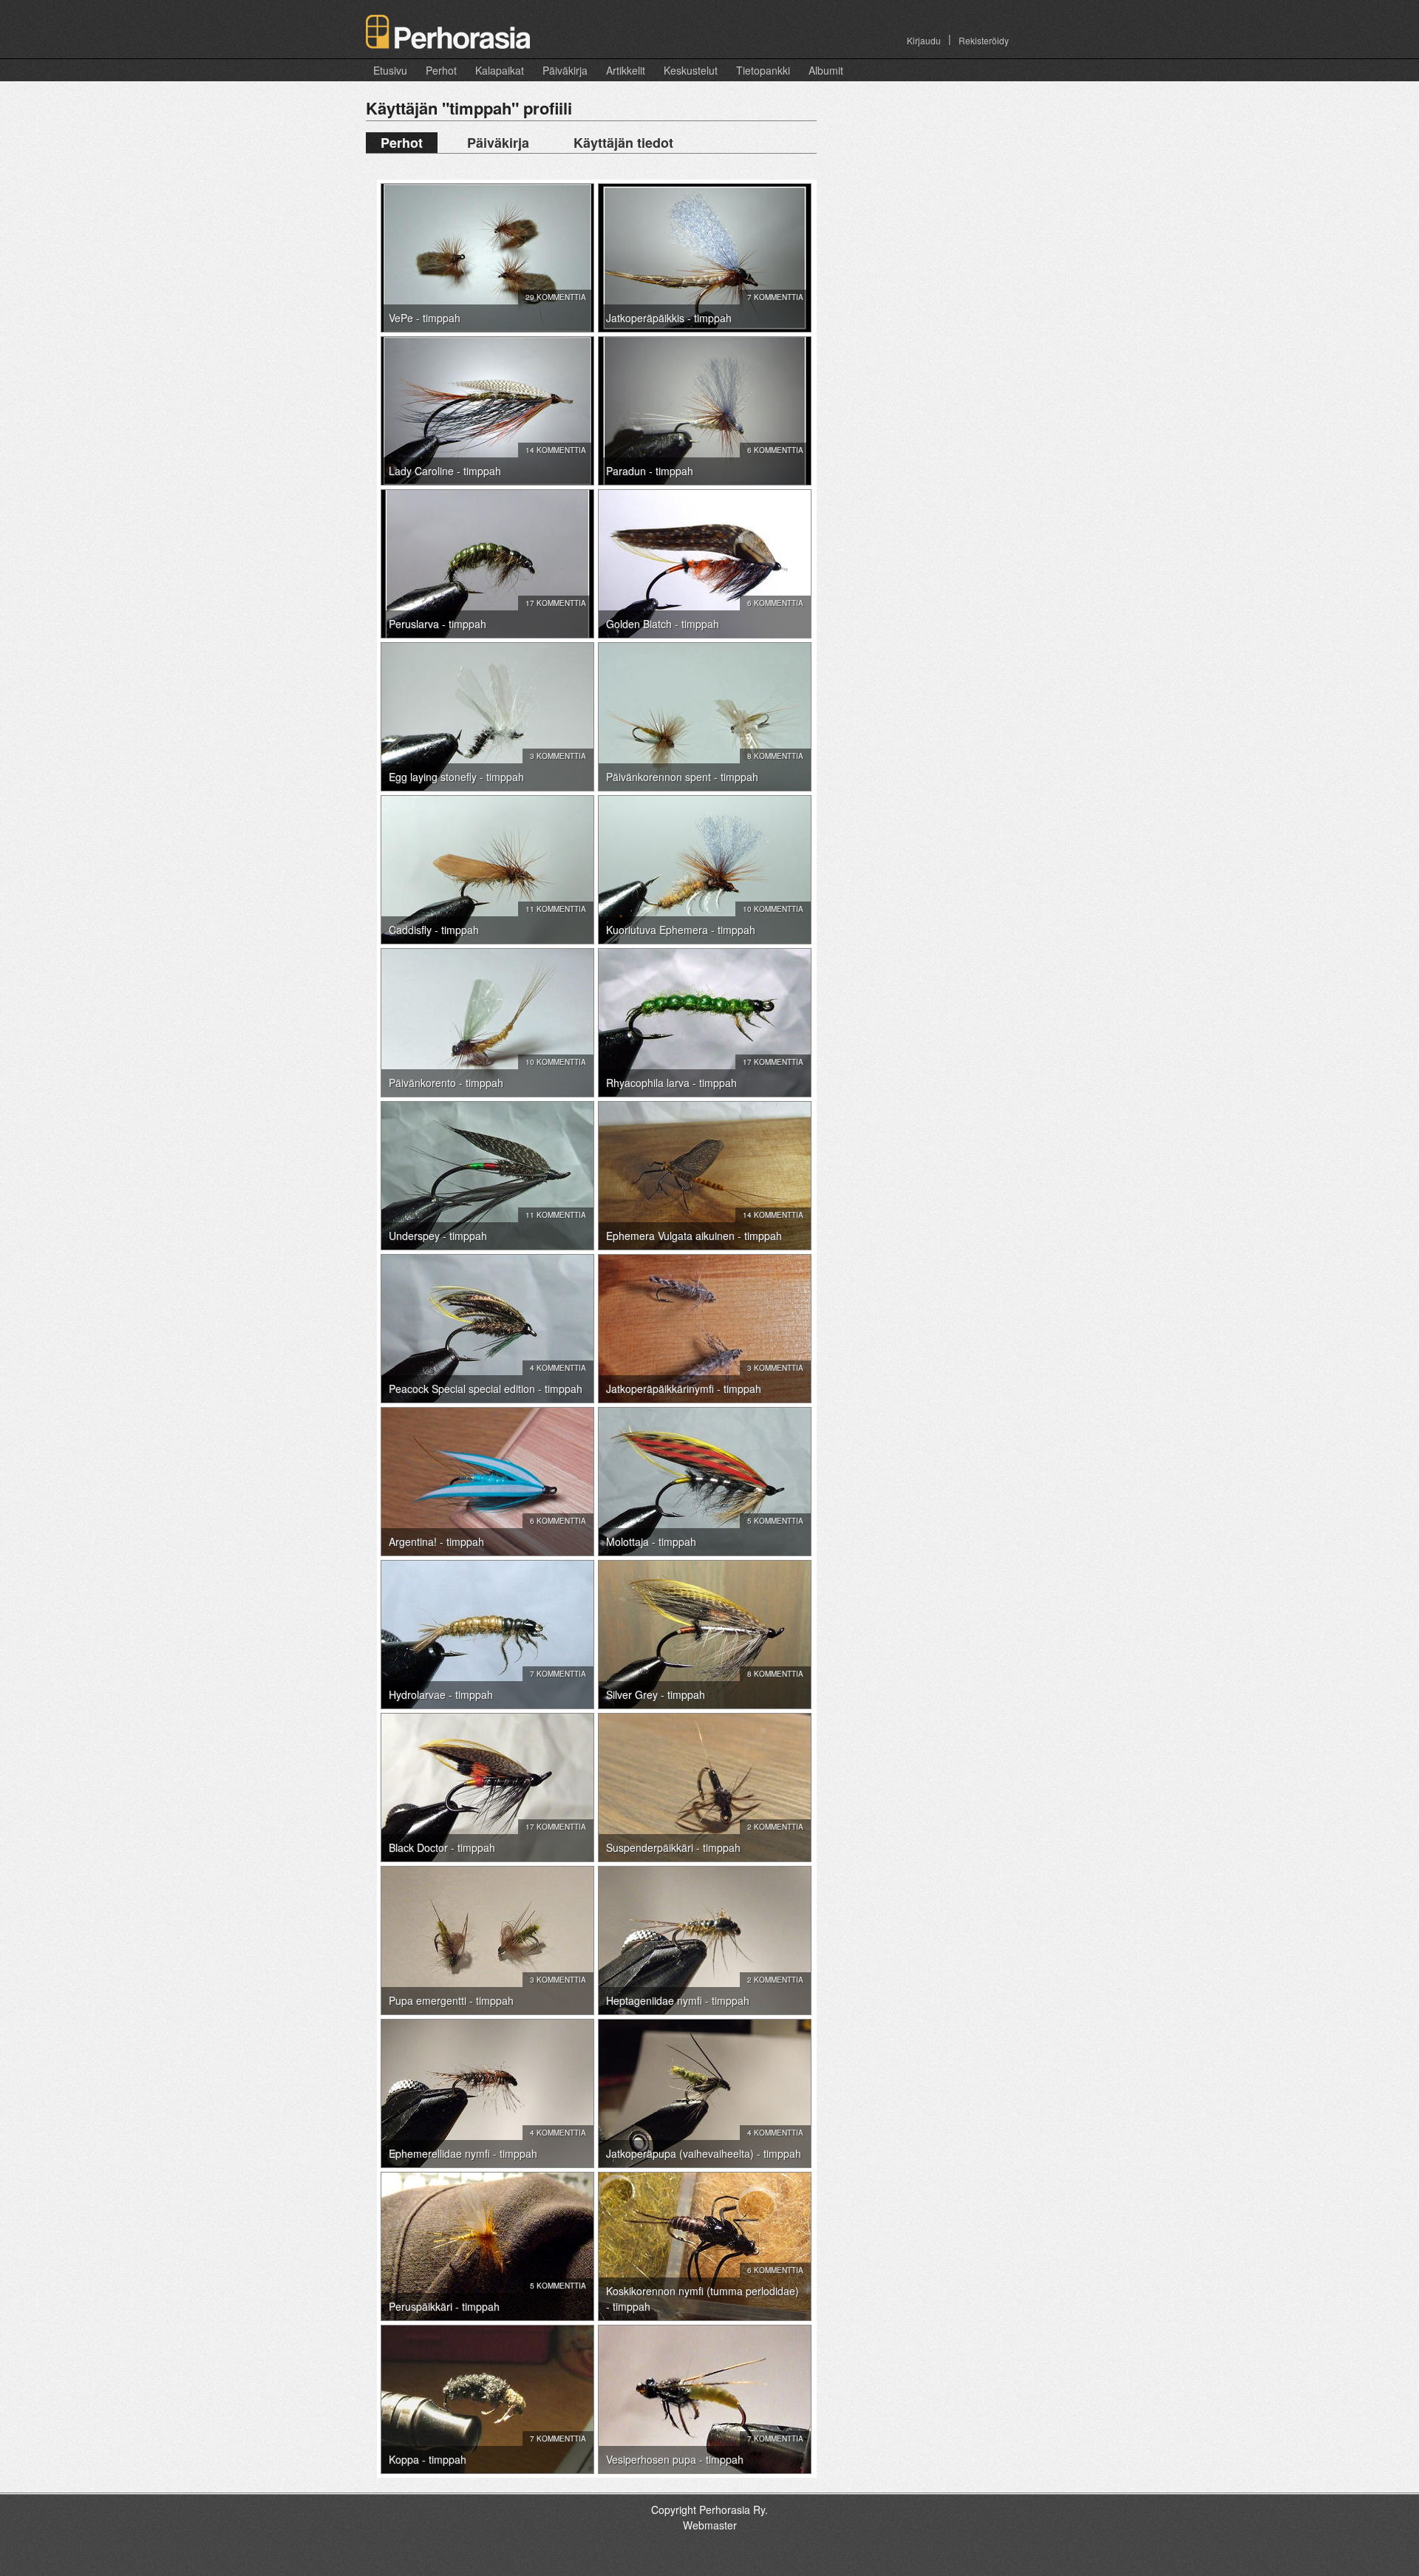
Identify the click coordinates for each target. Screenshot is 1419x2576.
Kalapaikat (500, 70)
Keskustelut (691, 70)
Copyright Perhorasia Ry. (709, 2509)
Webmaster (710, 2525)
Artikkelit (626, 70)
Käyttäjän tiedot (623, 143)
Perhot (441, 70)
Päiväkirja (565, 70)
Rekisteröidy (984, 40)
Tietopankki (763, 70)
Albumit (826, 70)
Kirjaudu (924, 40)
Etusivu (390, 70)
